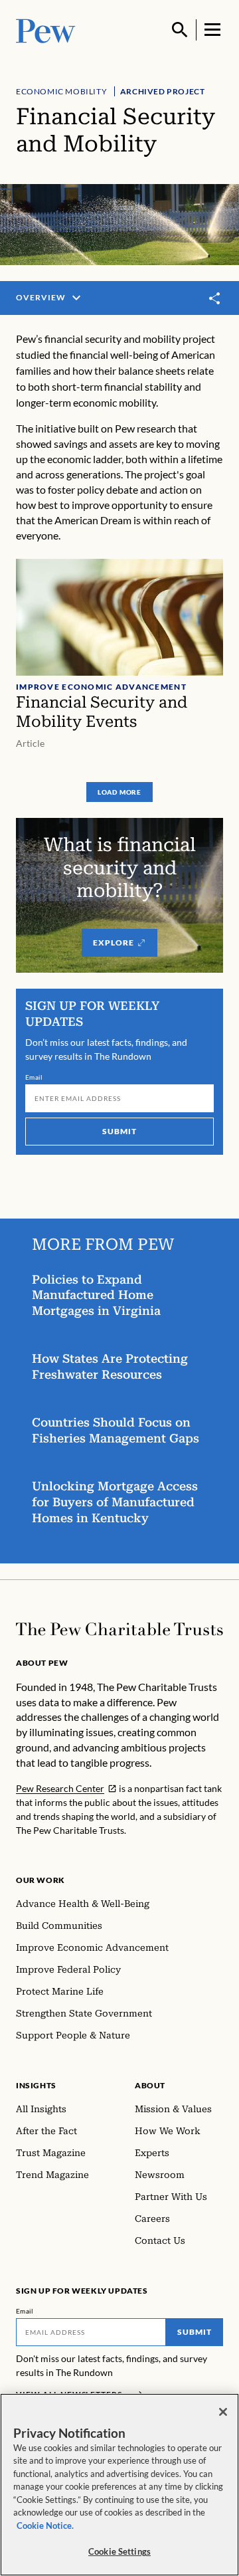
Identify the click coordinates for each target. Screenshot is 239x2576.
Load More (119, 792)
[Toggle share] (215, 298)
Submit (119, 1131)
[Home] (119, 1629)
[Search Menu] (180, 30)
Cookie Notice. (45, 2526)
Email (34, 1077)
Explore (114, 942)
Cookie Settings (119, 2551)
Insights (36, 2085)
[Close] (223, 2412)
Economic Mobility (61, 91)
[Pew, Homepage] (46, 30)
